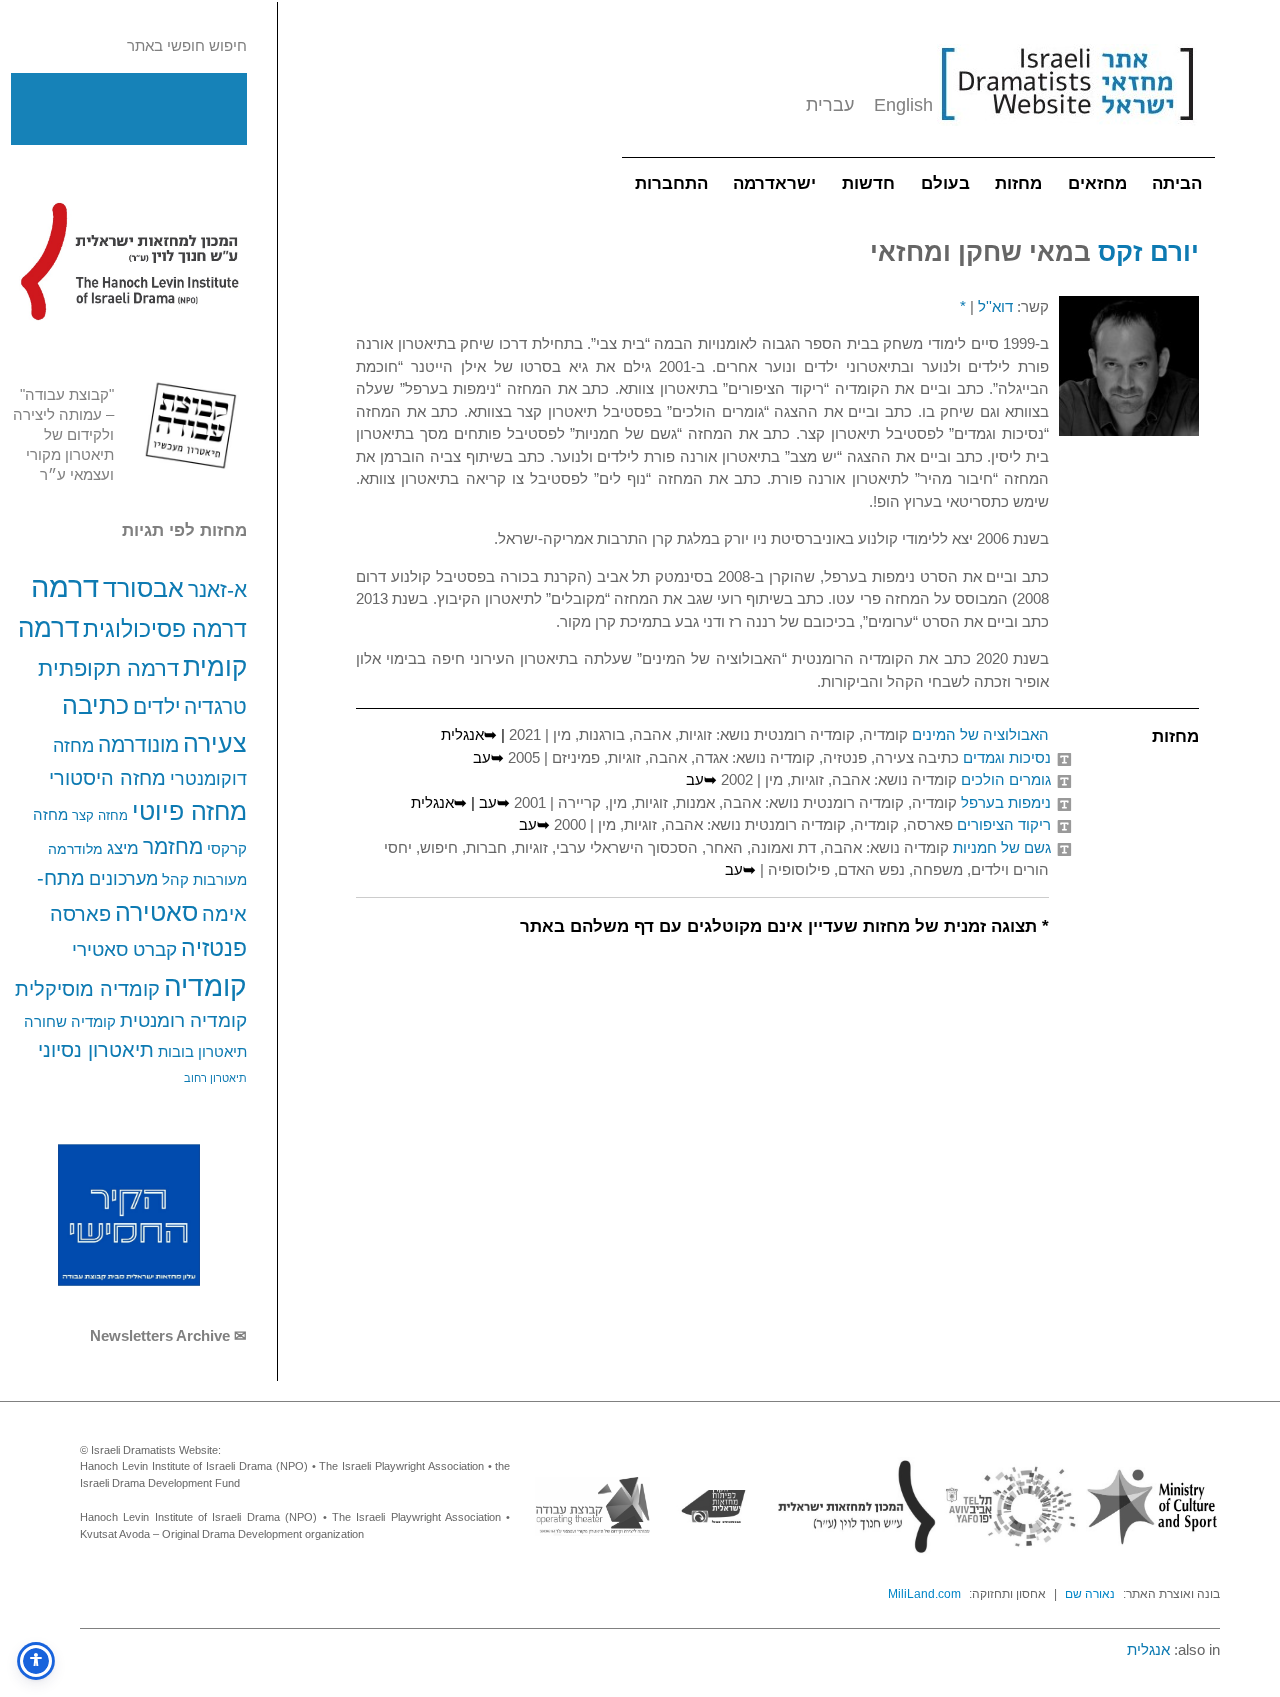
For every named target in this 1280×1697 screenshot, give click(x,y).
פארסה (80, 914)
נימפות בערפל (1006, 802)
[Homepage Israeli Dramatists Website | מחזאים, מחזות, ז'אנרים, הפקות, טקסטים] (1067, 130)
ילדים (156, 706)
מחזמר (173, 846)
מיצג (123, 848)
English (903, 105)
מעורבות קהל (204, 880)
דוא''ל (995, 306)
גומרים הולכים (1006, 779)
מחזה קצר (100, 815)
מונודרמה (138, 745)
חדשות (868, 183)
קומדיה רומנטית (183, 1020)
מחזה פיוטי (189, 811)
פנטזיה (214, 948)
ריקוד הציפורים (1004, 824)
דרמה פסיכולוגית (165, 629)
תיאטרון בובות (202, 1052)
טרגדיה (215, 706)
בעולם (945, 183)
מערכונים (123, 878)
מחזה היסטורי (107, 777)
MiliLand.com (924, 1594)
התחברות (671, 183)
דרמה (65, 586)
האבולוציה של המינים (980, 734)
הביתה (1177, 183)
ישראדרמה (774, 183)
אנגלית (1148, 1649)
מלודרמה (75, 849)
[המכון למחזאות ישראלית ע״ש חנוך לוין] (129, 261)
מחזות (1018, 183)
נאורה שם (1090, 1594)
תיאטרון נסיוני (96, 1050)
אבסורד (143, 588)
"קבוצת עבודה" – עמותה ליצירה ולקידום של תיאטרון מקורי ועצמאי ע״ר (63, 434)
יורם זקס (1148, 252)
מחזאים (1097, 183)
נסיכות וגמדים (1007, 757)
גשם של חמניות (1002, 847)
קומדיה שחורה (70, 1022)
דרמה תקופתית (108, 668)
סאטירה (156, 912)
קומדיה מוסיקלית (87, 989)
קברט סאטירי (124, 949)
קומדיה (205, 986)
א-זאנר (217, 589)
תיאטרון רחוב (215, 1078)
